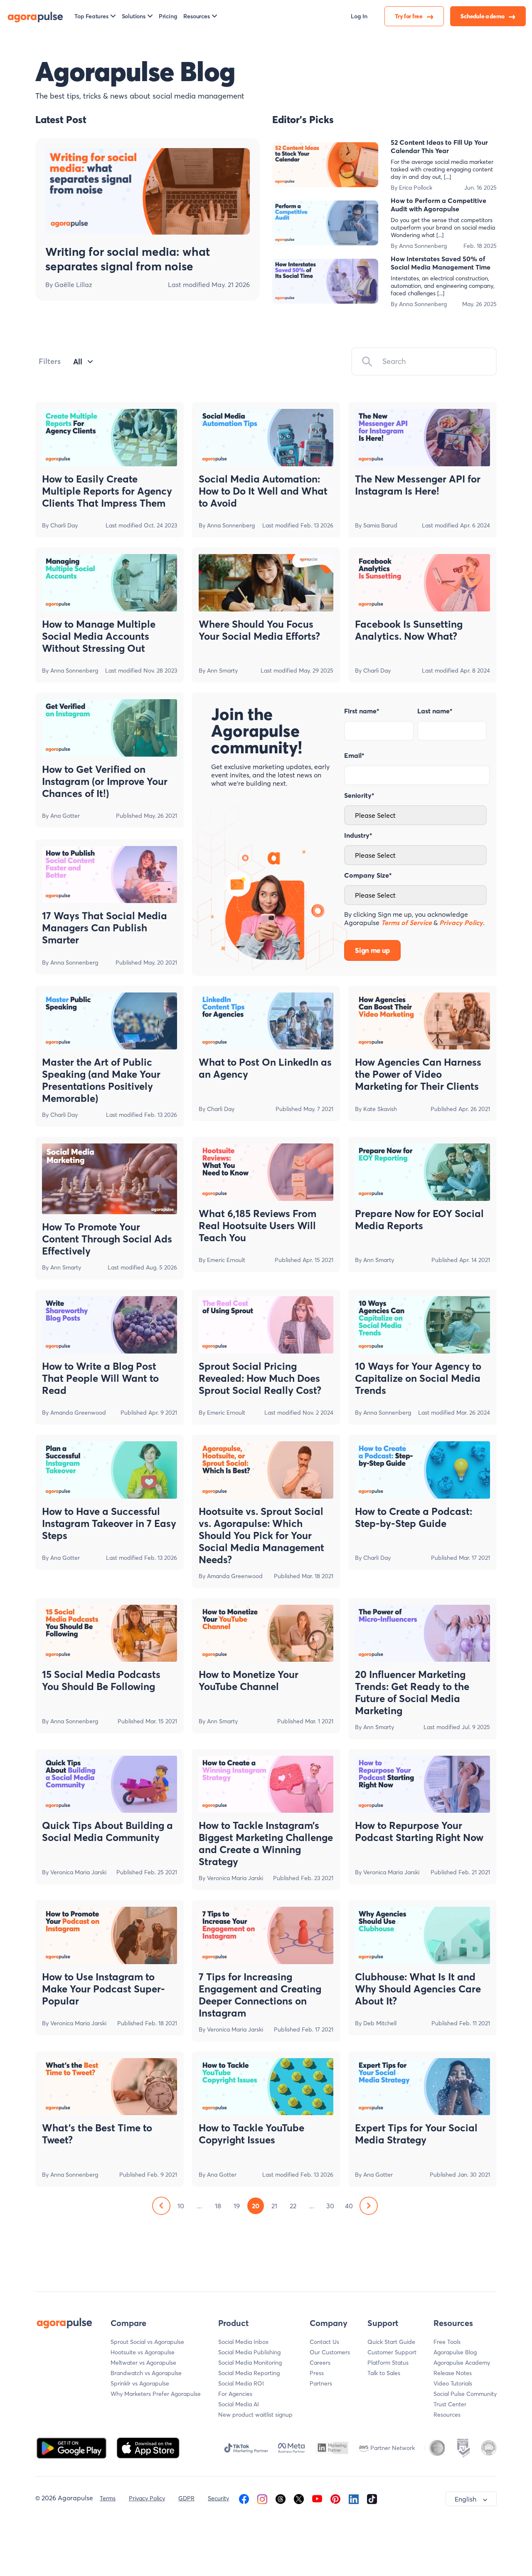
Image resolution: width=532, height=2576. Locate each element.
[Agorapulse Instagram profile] (262, 2498)
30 (330, 2206)
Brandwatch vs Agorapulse (146, 2373)
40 (349, 2206)
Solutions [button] (134, 16)
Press (317, 2373)
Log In (359, 16)
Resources (447, 2415)
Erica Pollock (416, 188)
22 (293, 2206)
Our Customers (330, 2352)
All (78, 362)
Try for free (409, 16)
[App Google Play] (72, 2447)
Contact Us (324, 2342)
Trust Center (450, 2404)
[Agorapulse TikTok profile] (372, 2498)
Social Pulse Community (465, 2394)
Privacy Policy (147, 2498)
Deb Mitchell (380, 2023)
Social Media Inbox (243, 2342)
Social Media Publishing (249, 2352)
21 (274, 2206)
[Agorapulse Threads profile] (281, 2498)
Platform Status (388, 2363)
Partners (321, 2383)
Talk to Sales (384, 2373)
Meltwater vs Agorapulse (143, 2363)
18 (218, 2206)
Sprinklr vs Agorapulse (140, 2383)
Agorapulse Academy (462, 2363)
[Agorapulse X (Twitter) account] (299, 2498)
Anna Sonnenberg (423, 246)
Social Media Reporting (249, 2373)
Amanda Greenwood (78, 1413)
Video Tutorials (453, 2383)
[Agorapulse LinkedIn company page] (354, 2498)
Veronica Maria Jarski (78, 1872)
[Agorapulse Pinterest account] (335, 2498)
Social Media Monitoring (250, 2363)
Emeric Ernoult (226, 1260)
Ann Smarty (222, 671)
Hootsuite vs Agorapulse (143, 2352)
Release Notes (453, 2373)
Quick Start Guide (391, 2342)
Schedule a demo (483, 16)
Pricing (168, 16)
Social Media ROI (241, 2383)
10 (181, 2206)
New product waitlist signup (255, 2415)
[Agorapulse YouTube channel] (317, 2498)
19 (237, 2206)
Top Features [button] (91, 16)
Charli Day (64, 525)
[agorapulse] (35, 16)
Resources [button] (196, 16)
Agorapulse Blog (455, 2352)
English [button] (465, 2499)
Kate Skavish (380, 1109)
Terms (108, 2498)
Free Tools (447, 2342)
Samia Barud (380, 525)
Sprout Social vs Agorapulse (147, 2342)
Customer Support (392, 2352)
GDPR (186, 2498)
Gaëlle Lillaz (73, 285)
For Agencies (235, 2394)
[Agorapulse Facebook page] (244, 2498)
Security (218, 2498)
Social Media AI (239, 2404)
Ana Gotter (65, 816)
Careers (320, 2363)
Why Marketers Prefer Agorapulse (156, 2394)
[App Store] (148, 2447)
